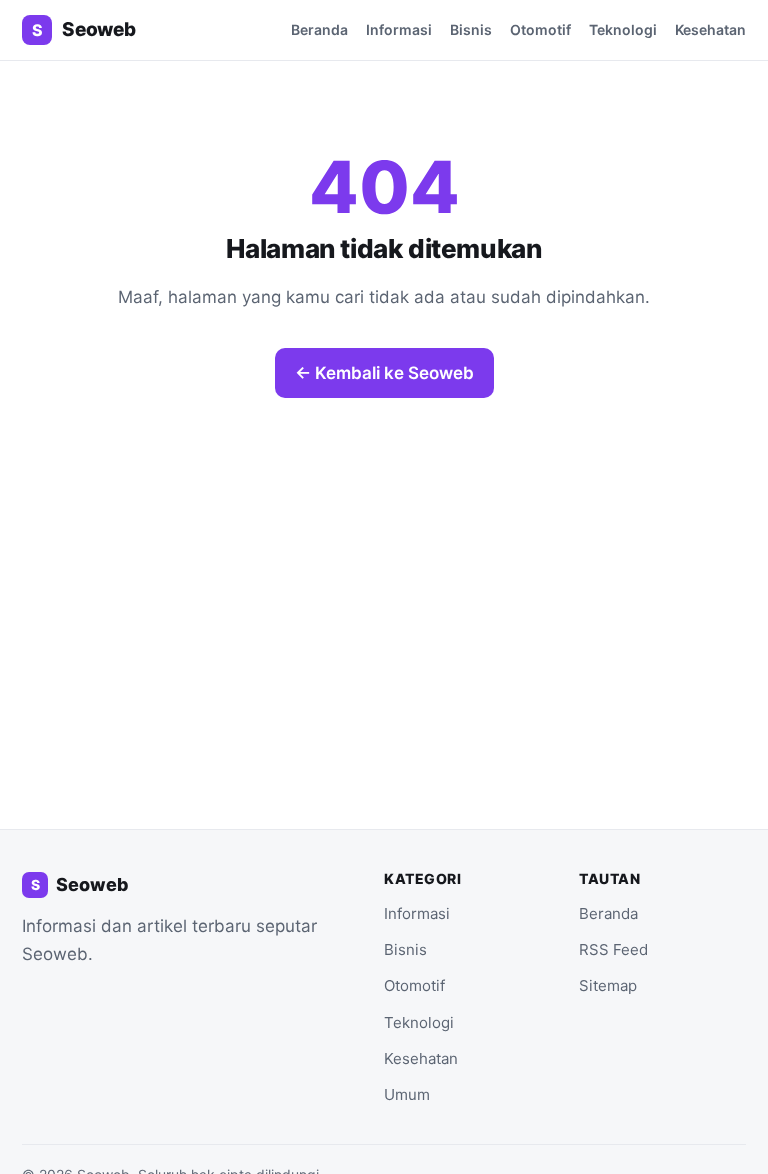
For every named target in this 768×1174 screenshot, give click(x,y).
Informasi (399, 29)
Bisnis (471, 29)
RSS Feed (613, 949)
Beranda (319, 29)
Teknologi (623, 29)
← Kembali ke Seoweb (384, 373)
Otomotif (540, 29)
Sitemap (608, 985)
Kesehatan (710, 29)
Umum (407, 1094)
